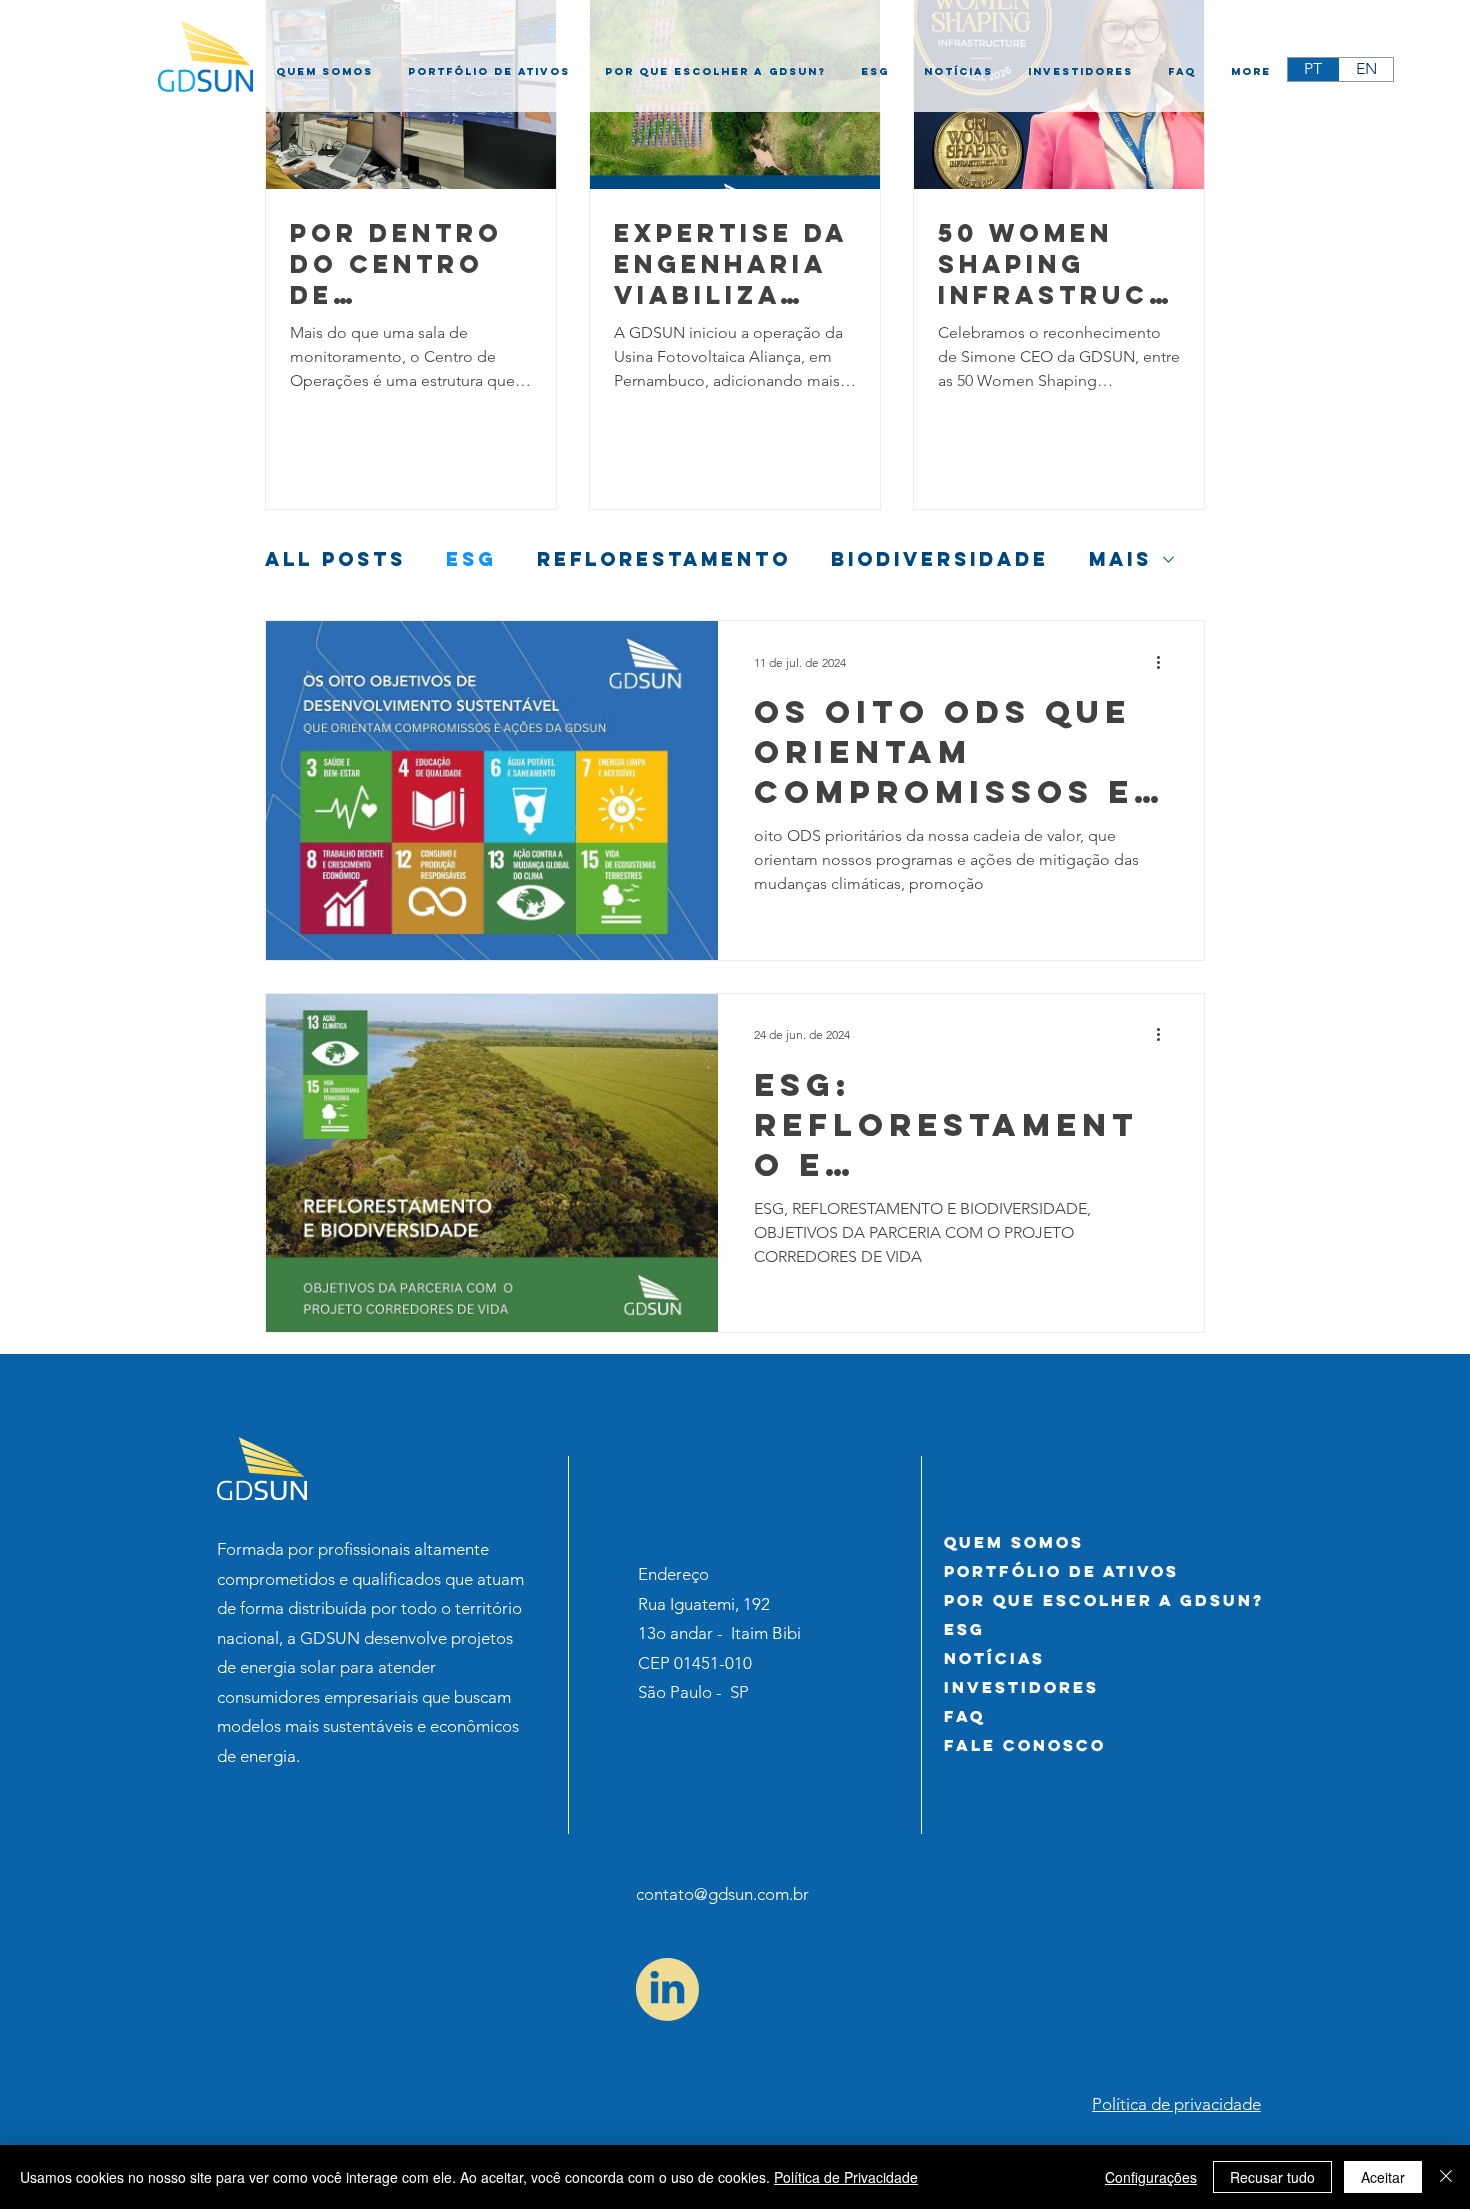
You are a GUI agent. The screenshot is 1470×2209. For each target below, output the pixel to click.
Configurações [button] (1151, 2177)
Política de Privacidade (846, 2177)
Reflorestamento (664, 559)
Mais (1120, 559)
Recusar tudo (1272, 2177)
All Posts (335, 559)
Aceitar (1383, 2177)
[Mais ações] (1165, 662)
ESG (471, 559)
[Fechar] (1446, 2177)
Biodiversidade (940, 559)
